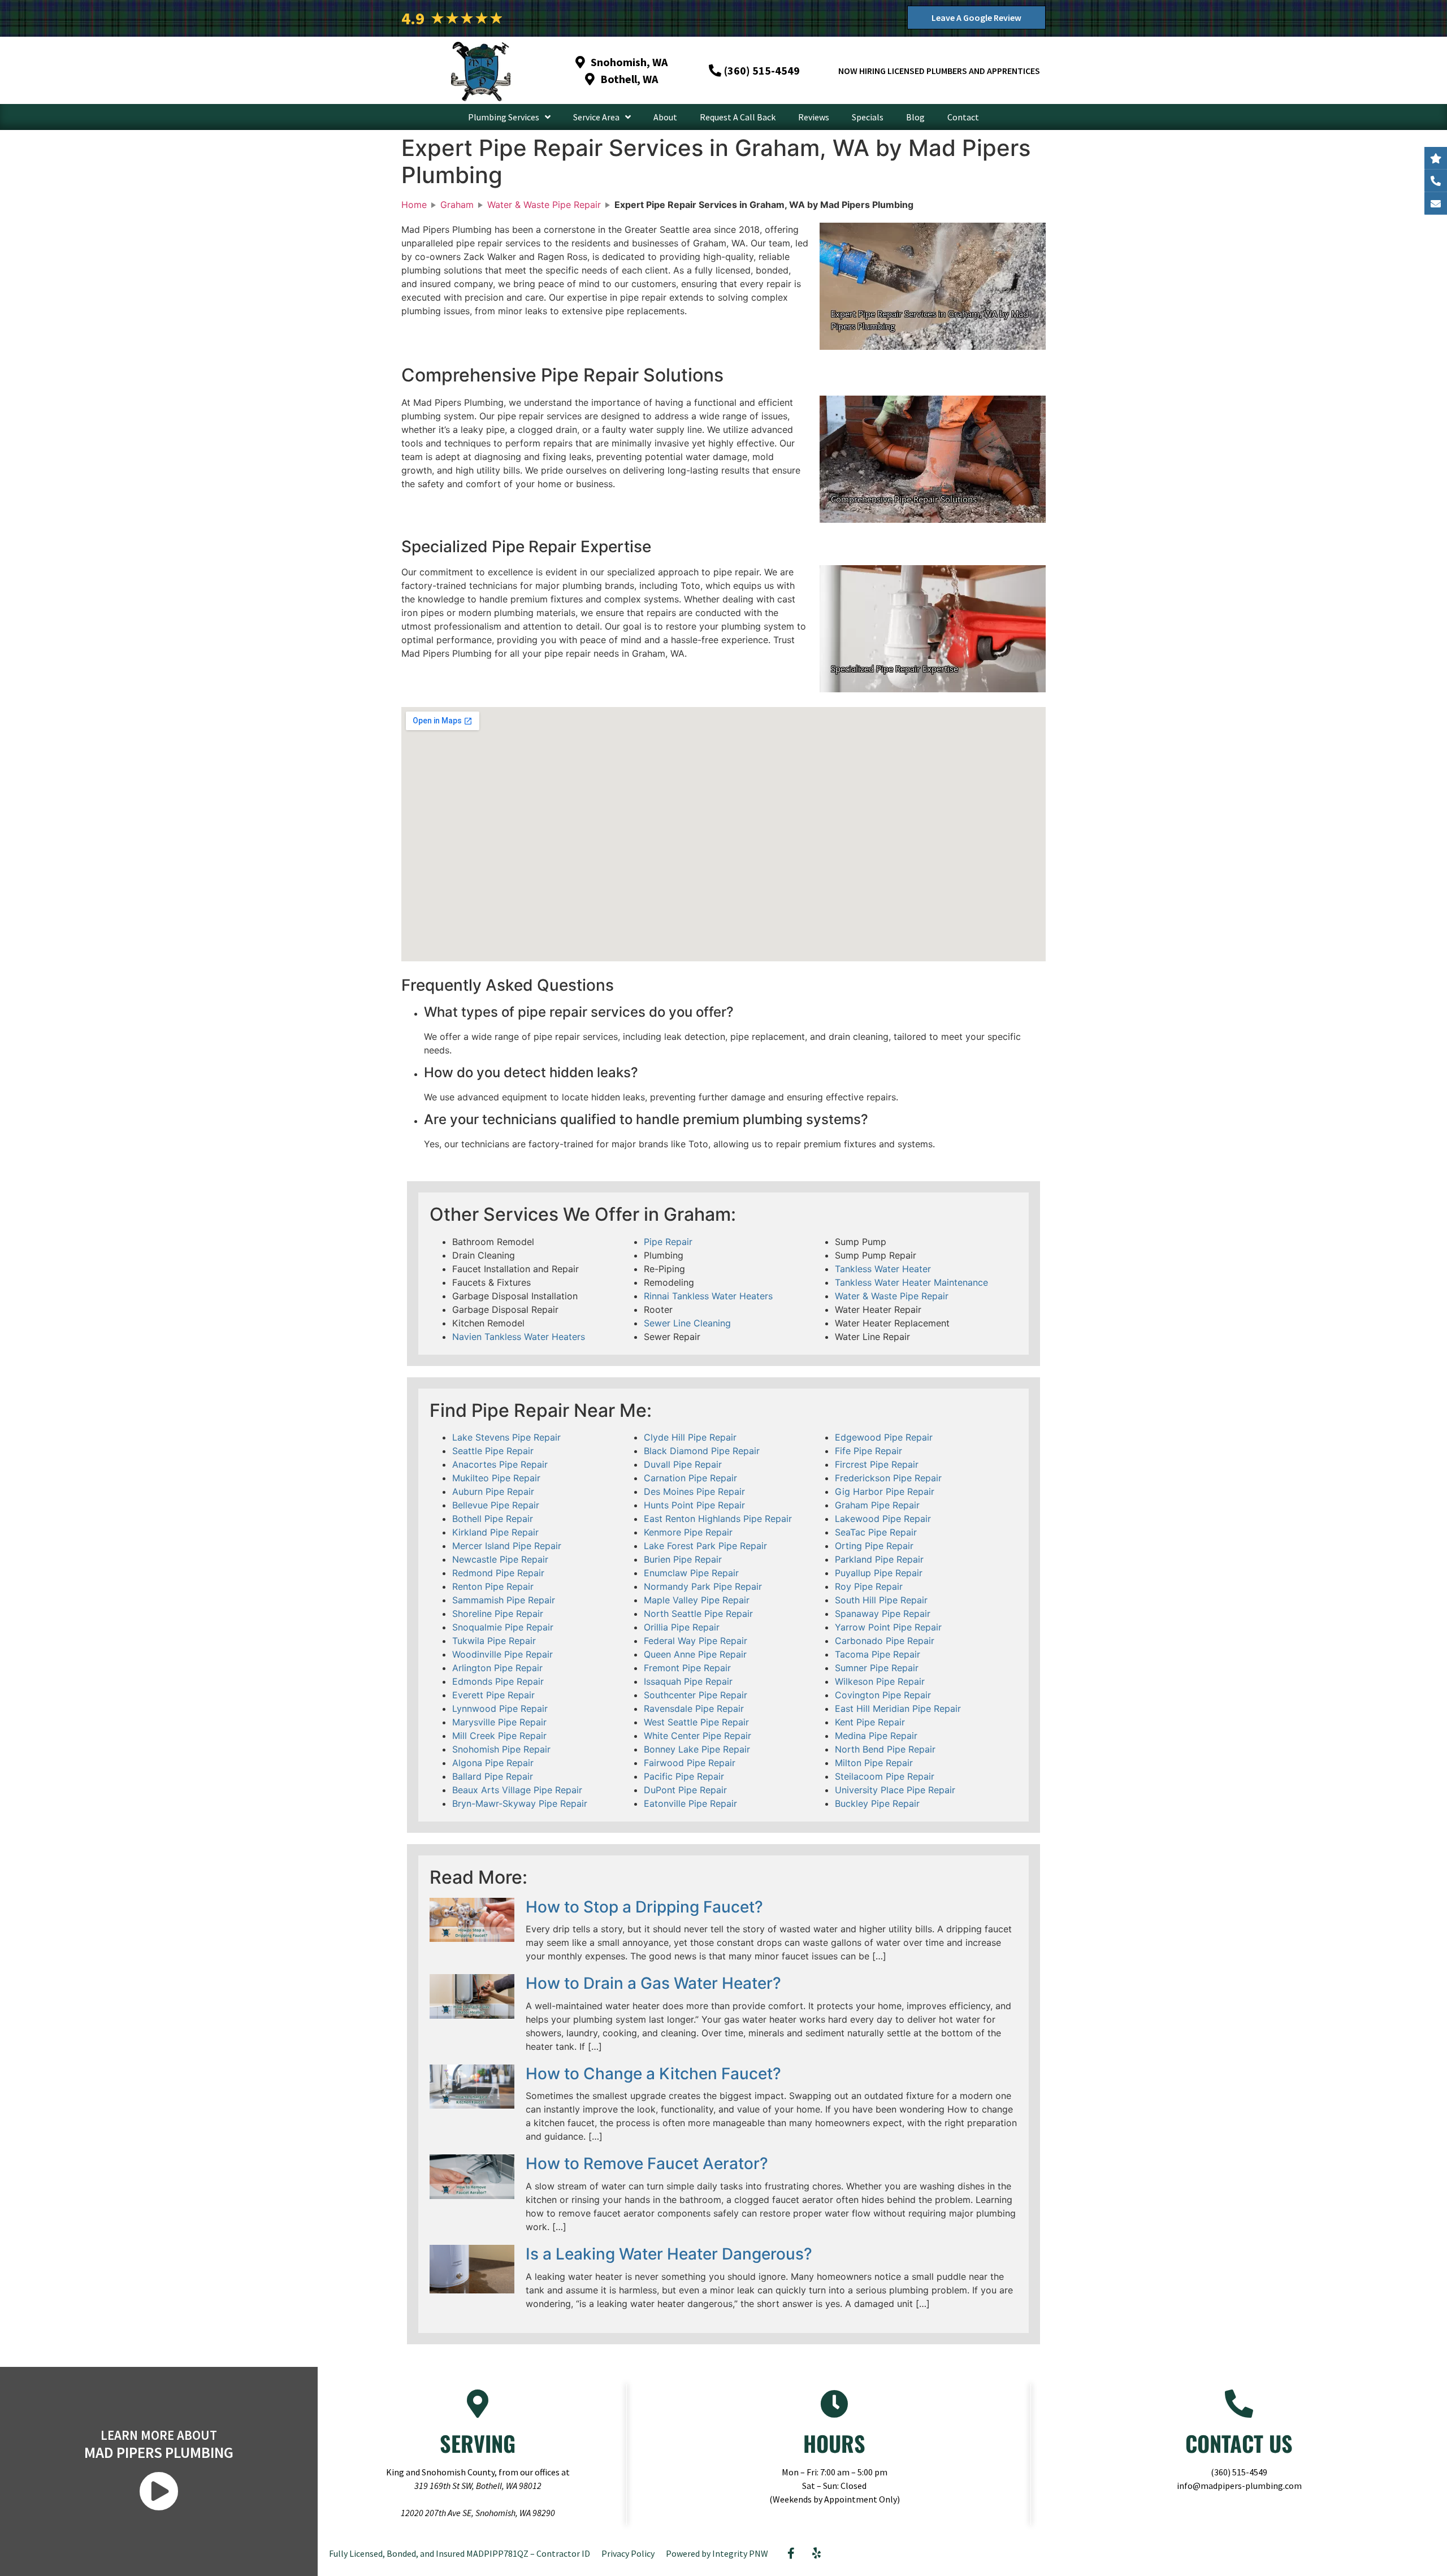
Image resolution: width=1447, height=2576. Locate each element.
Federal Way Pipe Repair (696, 1641)
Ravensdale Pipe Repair (694, 1708)
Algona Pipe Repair (493, 1763)
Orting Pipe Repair (874, 1546)
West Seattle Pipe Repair (696, 1722)
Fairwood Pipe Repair (690, 1763)
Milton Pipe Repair (874, 1763)
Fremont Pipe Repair (687, 1668)
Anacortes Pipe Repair (500, 1464)
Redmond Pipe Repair (498, 1573)
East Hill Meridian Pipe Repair (898, 1708)
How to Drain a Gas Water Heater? (653, 1983)
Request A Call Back (738, 117)
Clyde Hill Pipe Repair (690, 1437)
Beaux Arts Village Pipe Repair (517, 1790)
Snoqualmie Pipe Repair (503, 1627)
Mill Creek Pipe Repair (499, 1736)
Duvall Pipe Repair (683, 1464)
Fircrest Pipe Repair (877, 1464)
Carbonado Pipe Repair (885, 1641)
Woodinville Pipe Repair (502, 1654)
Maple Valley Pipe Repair (697, 1600)
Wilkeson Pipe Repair (880, 1681)
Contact (963, 117)
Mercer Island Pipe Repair (507, 1546)
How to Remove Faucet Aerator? (647, 2163)
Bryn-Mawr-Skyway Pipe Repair (520, 1803)
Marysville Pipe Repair (499, 1722)
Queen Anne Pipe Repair (695, 1654)
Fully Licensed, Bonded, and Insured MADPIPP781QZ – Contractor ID (460, 2553)
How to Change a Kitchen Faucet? (653, 2074)
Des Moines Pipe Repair (694, 1491)
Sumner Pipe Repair (877, 1668)
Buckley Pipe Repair (877, 1803)
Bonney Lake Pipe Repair (697, 1749)
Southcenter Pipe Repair (696, 1695)
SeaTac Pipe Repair (876, 1532)
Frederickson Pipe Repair (888, 1478)
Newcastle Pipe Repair (500, 1559)
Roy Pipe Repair (869, 1586)
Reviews (814, 117)
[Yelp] (816, 2553)
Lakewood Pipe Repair (883, 1519)
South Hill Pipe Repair (881, 1600)
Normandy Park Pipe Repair (703, 1586)
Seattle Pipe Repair (493, 1451)
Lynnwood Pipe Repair (500, 1708)
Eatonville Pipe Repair (690, 1803)
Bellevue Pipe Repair (496, 1505)
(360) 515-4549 (1239, 2472)
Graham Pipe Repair (877, 1505)
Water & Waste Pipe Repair (892, 1296)
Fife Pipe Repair (868, 1451)
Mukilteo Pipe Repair (496, 1478)
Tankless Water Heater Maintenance (911, 1282)
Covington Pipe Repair (883, 1695)
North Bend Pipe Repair (885, 1749)
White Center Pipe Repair (697, 1736)
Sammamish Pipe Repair (504, 1600)
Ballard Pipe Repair (493, 1776)
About (665, 117)
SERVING (478, 2443)
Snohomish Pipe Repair (501, 1749)
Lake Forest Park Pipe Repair (705, 1546)
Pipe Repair (668, 1242)
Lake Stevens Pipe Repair (506, 1437)
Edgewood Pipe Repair (884, 1437)
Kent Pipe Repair (870, 1722)
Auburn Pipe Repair (493, 1491)
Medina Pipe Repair (876, 1736)
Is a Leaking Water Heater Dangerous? (669, 2254)
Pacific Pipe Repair (684, 1776)
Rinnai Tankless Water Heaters (708, 1296)
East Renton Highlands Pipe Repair (718, 1519)
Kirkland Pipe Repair (495, 1532)
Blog (915, 117)
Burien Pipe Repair (683, 1559)
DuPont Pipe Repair (685, 1790)
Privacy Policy (628, 2553)
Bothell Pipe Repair (493, 1519)
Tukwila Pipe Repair (494, 1641)
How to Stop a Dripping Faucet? (644, 1907)
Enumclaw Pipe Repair (691, 1573)
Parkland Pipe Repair (879, 1559)
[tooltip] (1436, 203)
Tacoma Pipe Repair (878, 1654)
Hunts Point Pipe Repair (694, 1505)
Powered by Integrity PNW (717, 2553)
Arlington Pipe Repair (497, 1668)
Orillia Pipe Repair (682, 1627)
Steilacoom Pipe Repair (885, 1776)
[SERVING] (478, 2404)
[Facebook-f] (791, 2553)
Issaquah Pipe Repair (688, 1681)
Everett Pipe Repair (493, 1695)
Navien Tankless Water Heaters (519, 1337)
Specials (868, 117)
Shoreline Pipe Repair (498, 1614)
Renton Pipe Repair (493, 1586)
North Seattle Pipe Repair (698, 1614)
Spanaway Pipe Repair (883, 1614)
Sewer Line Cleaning (687, 1323)
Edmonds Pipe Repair (498, 1681)
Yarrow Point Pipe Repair (888, 1627)
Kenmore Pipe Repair (688, 1532)
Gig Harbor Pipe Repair (885, 1491)
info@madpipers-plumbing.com (1239, 2486)
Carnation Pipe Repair (690, 1478)
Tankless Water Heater (883, 1269)
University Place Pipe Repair (895, 1790)
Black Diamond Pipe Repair (702, 1451)
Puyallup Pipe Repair (879, 1573)
